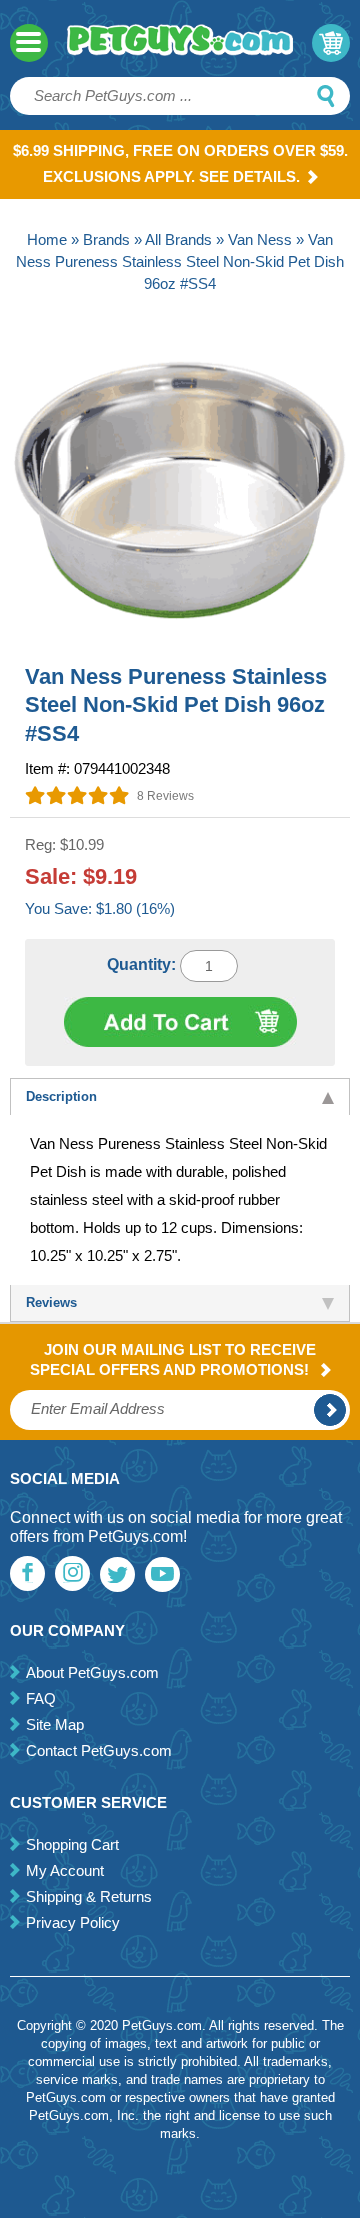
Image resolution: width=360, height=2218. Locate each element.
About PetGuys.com (92, 1672)
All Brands (178, 239)
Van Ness (260, 239)
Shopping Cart (72, 1844)
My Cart (331, 43)
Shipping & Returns (89, 1896)
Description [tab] (61, 1096)
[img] (77, 795)
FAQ (41, 1698)
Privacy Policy (73, 1922)
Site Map (55, 1724)
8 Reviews (165, 796)
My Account (65, 1870)
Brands (106, 239)
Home (47, 239)
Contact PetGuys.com (99, 1750)
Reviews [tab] (51, 1302)
